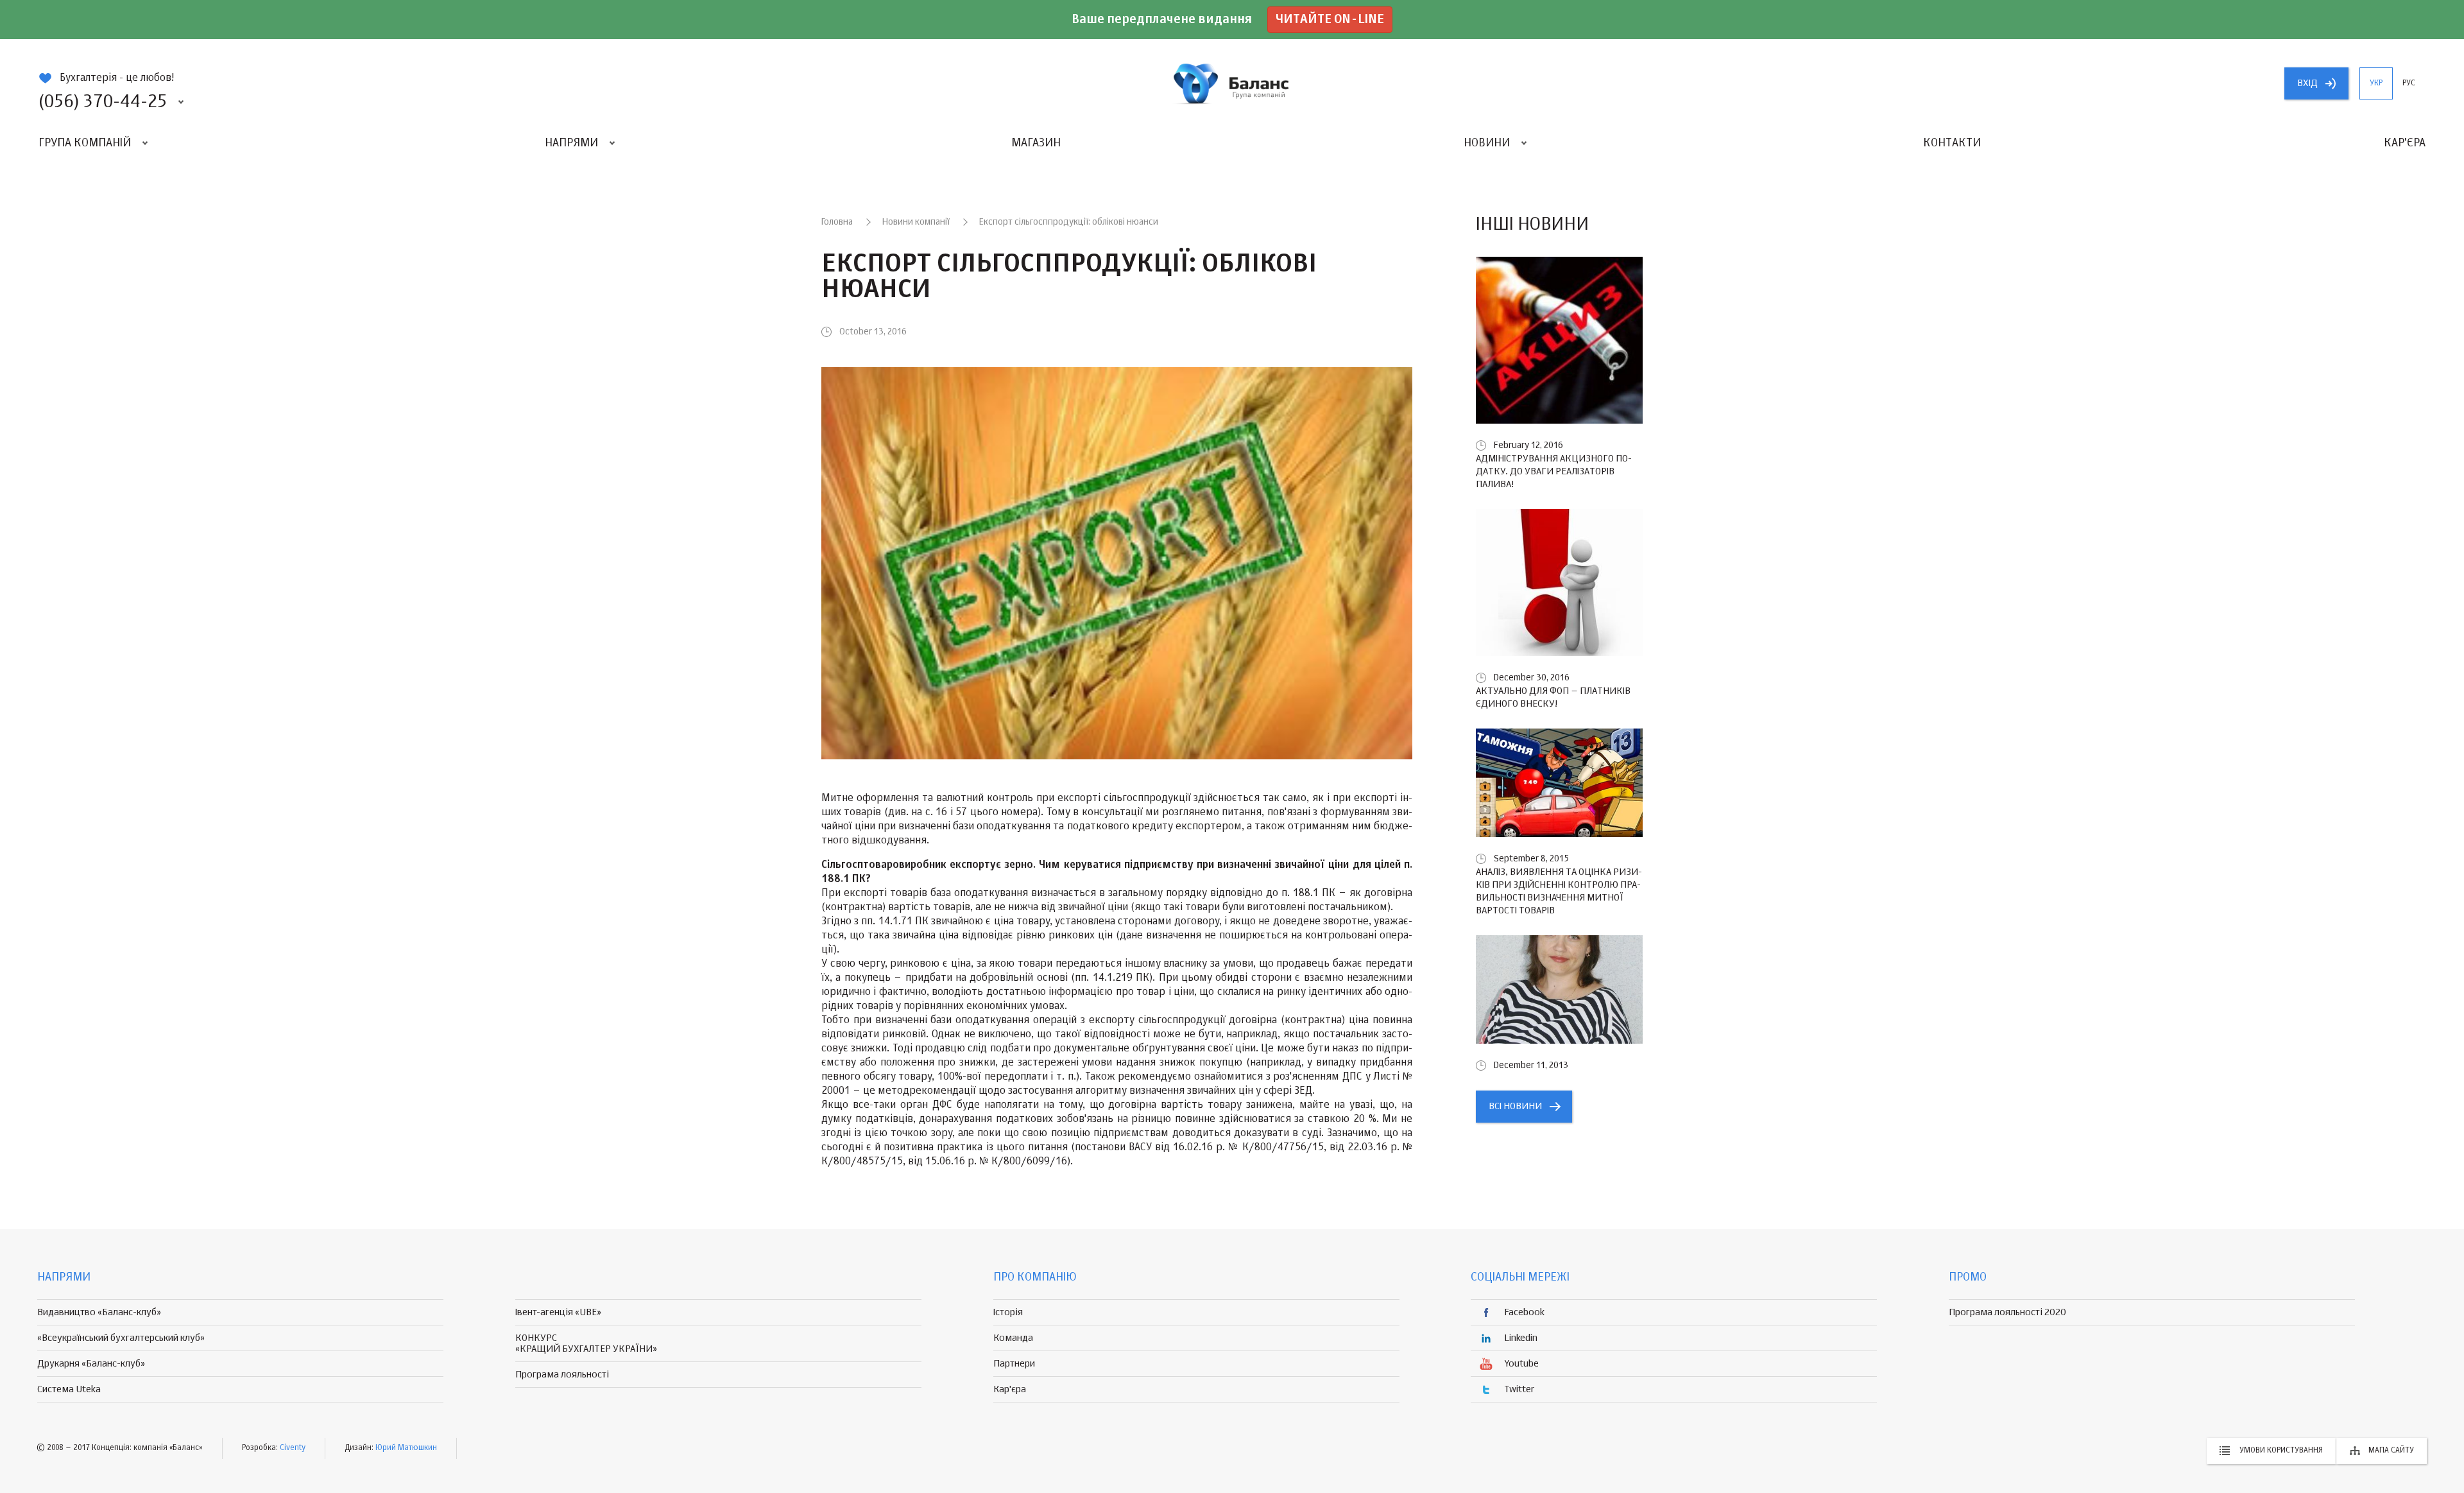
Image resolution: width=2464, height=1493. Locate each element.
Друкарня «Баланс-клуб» (91, 1364)
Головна (837, 222)
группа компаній (1232, 83)
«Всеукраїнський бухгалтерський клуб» (121, 1338)
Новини (1487, 143)
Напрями (571, 143)
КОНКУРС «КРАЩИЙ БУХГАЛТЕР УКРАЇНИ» (586, 1343)
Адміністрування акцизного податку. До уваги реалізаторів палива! (1554, 471)
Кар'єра (2405, 143)
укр (2376, 83)
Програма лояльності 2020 (2007, 1312)
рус (2409, 83)
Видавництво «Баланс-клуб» (99, 1312)
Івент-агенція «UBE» (558, 1312)
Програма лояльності (562, 1375)
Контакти (1952, 143)
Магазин (1036, 143)
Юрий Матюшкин (406, 1448)
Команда (1013, 1338)
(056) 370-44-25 (103, 102)
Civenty (293, 1448)
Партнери (1014, 1364)
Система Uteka (69, 1389)
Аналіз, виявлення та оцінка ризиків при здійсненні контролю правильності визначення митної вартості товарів (1559, 891)
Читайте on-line (1330, 20)
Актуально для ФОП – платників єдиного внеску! (1553, 697)
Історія (1008, 1312)
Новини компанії (916, 222)
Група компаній (85, 143)
